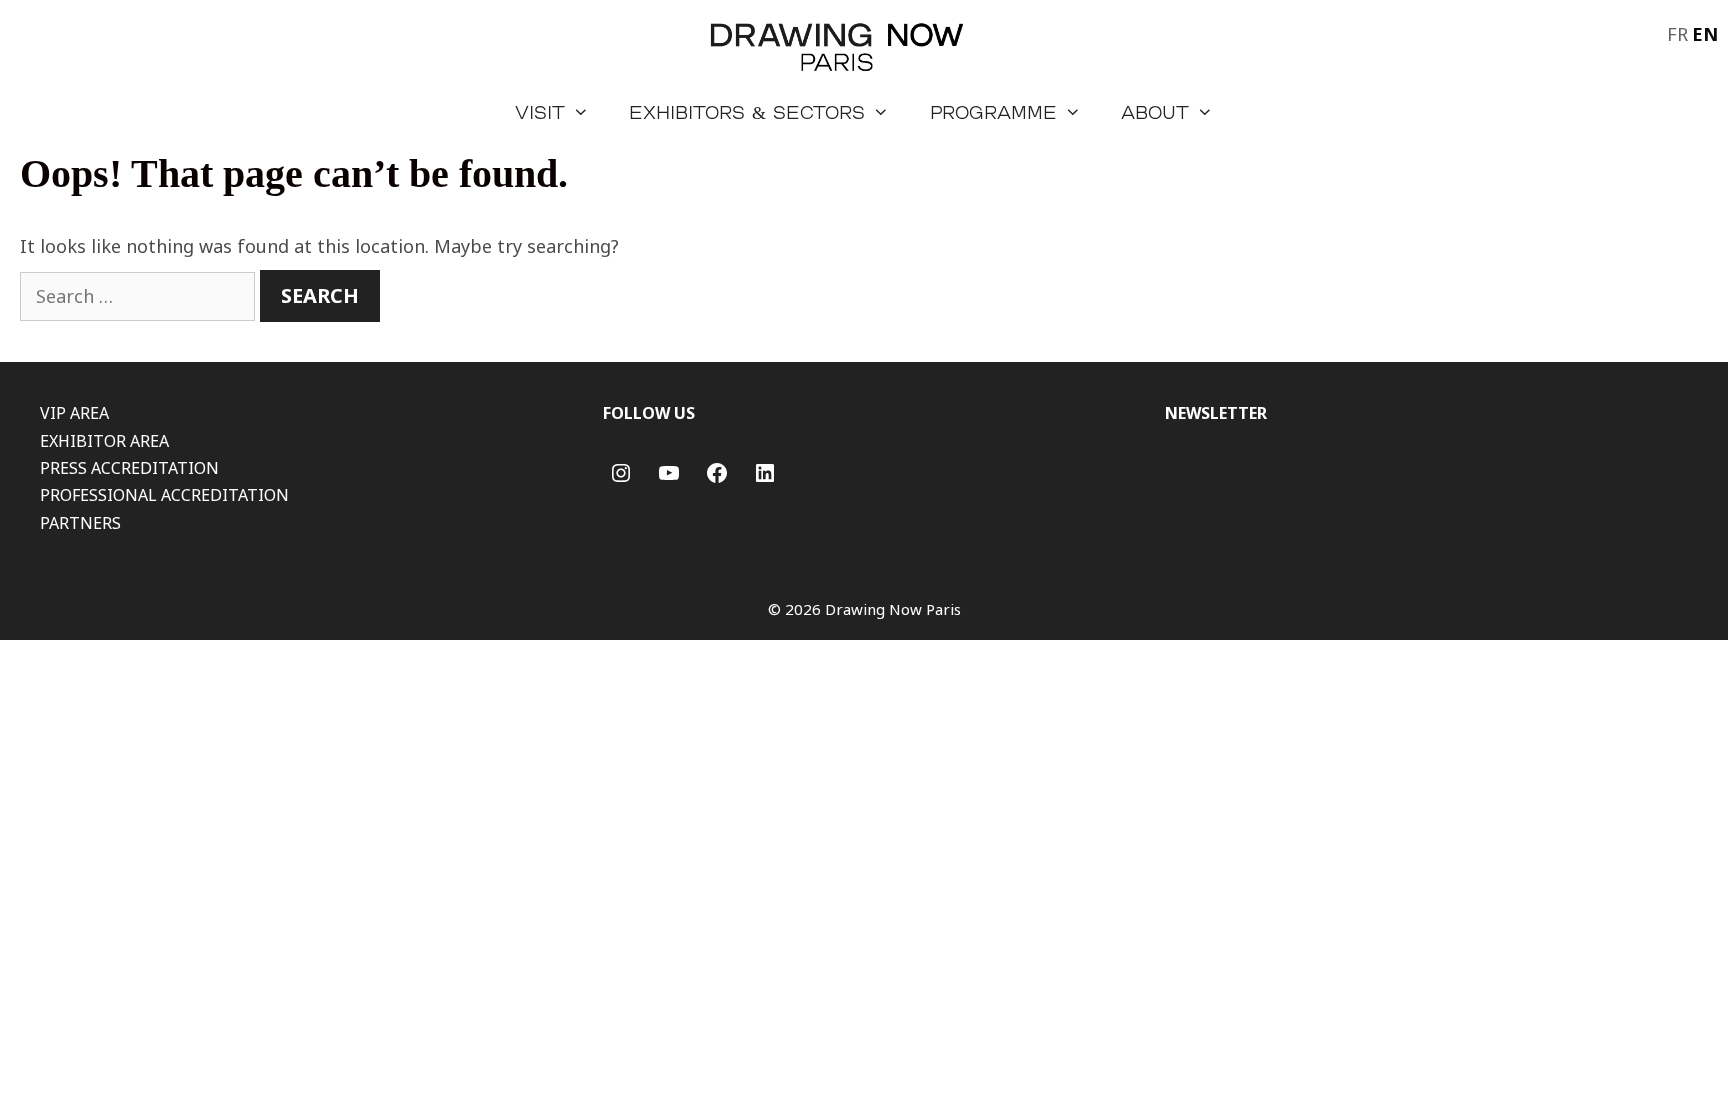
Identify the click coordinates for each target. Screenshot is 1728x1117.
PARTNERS (80, 523)
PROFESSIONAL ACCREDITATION (164, 495)
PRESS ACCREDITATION (129, 468)
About (1155, 112)
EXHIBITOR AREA (104, 441)
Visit (540, 112)
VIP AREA (74, 413)
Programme (993, 112)
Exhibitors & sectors (747, 112)
